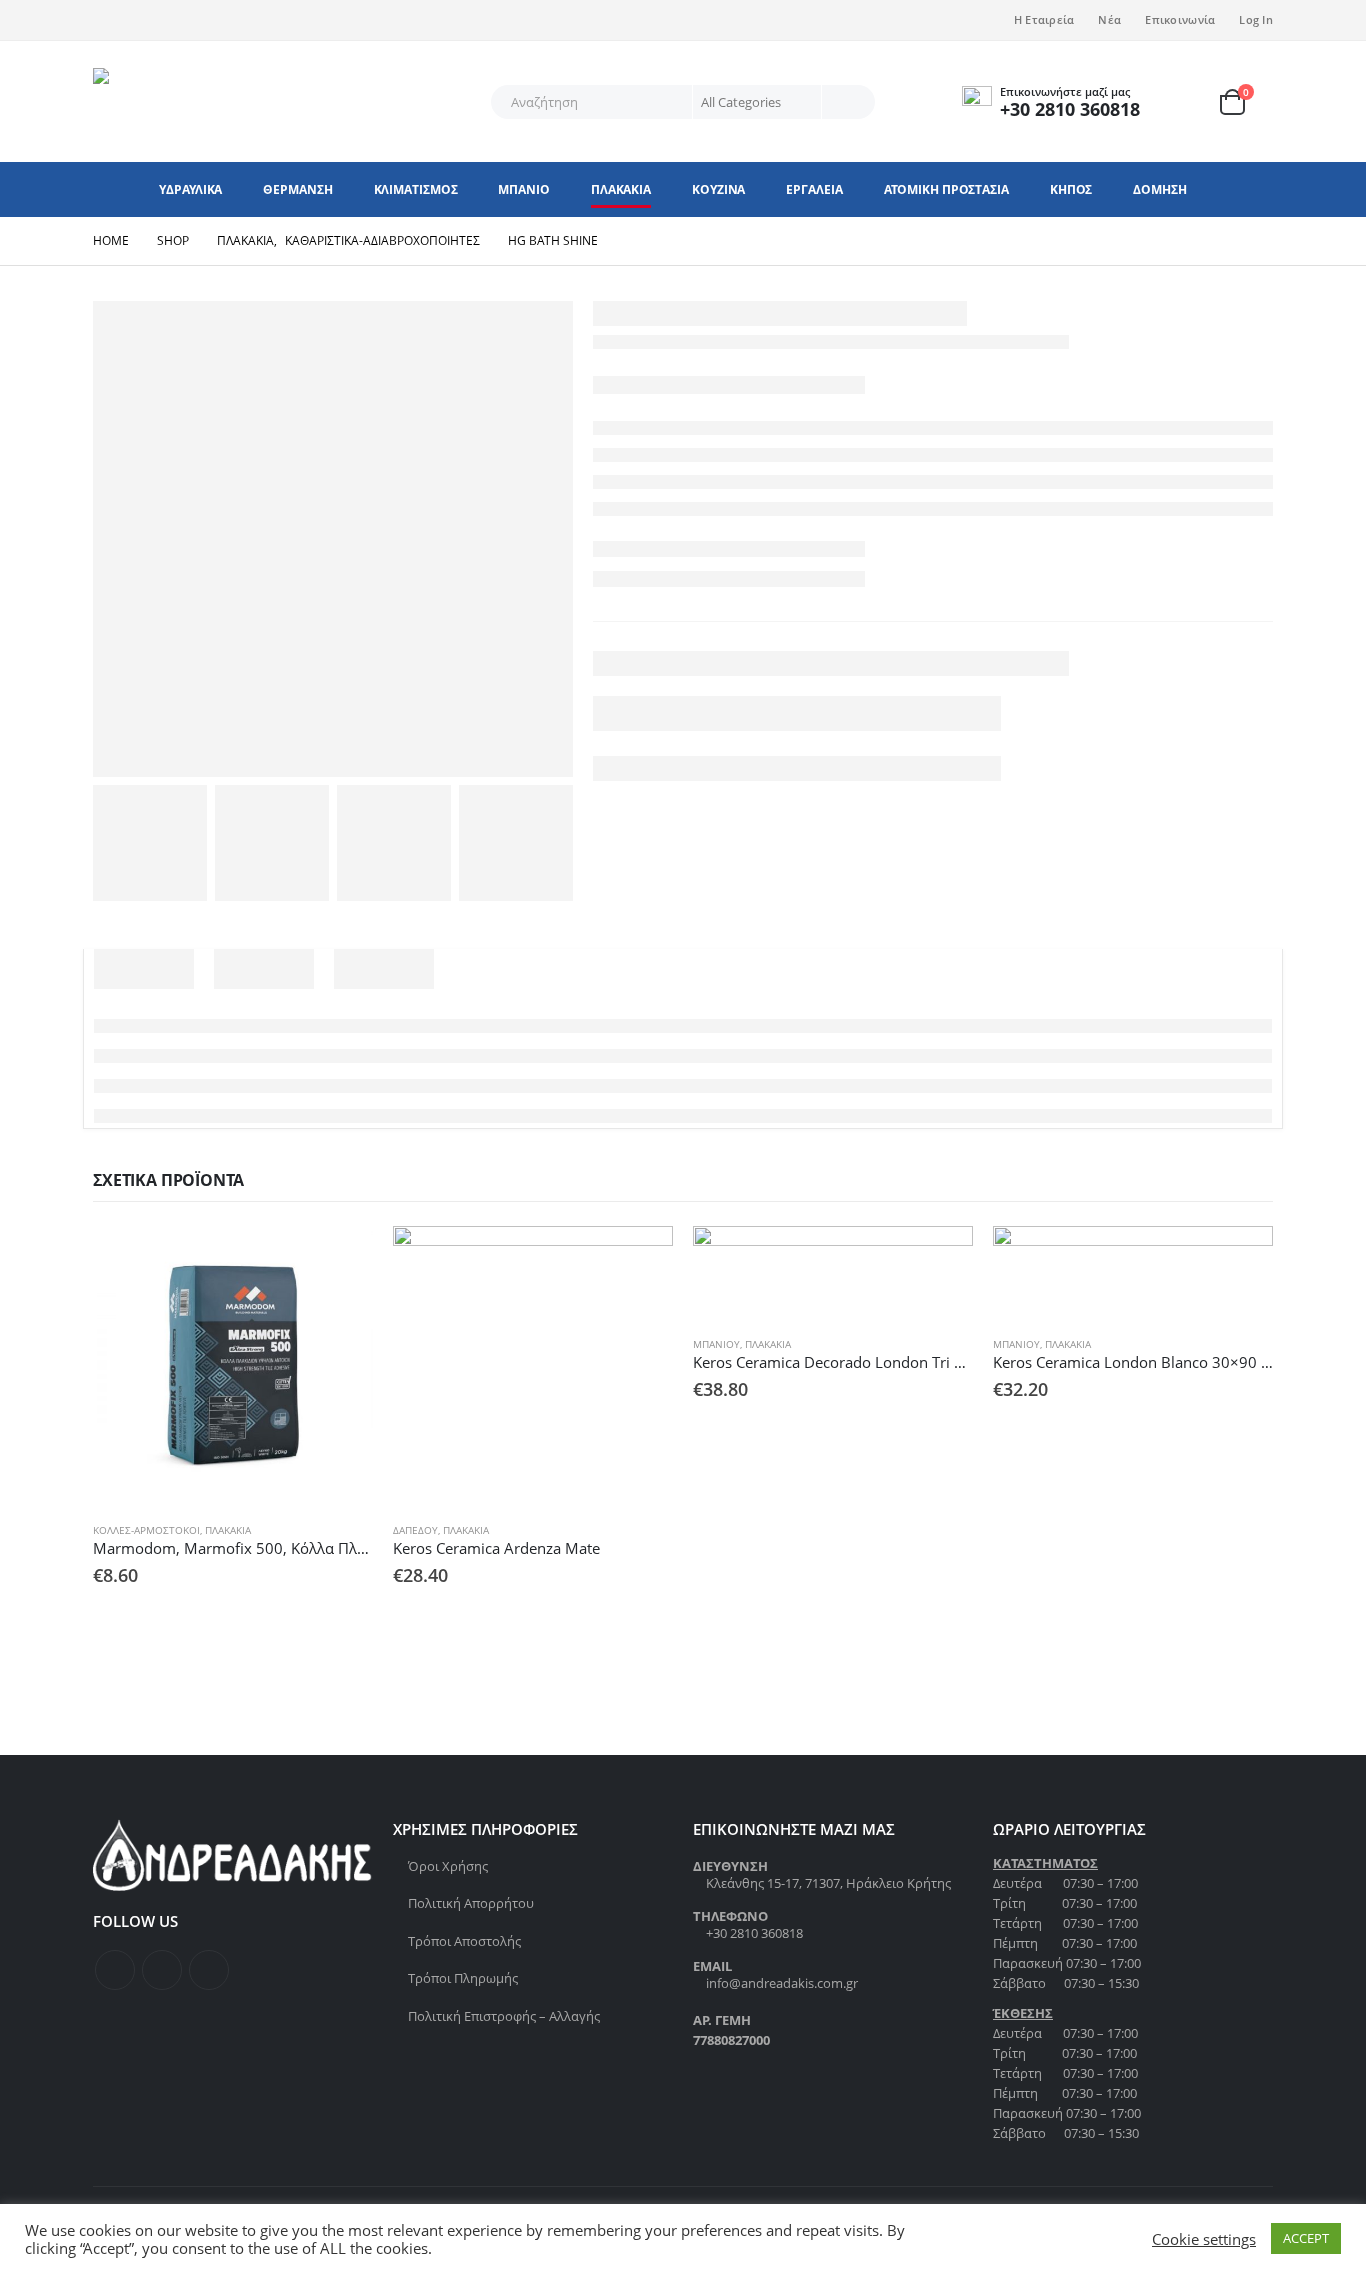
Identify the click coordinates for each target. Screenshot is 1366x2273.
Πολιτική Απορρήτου (471, 1903)
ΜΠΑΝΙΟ (523, 189)
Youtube (209, 1970)
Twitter (162, 1970)
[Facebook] (108, 20)
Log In (1256, 19)
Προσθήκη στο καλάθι (340, 1259)
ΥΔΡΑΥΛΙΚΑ (190, 189)
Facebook (115, 1970)
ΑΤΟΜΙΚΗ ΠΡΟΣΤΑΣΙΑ (946, 189)
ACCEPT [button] (1306, 2238)
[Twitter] (141, 20)
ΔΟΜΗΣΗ (1159, 189)
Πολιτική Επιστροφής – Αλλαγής (504, 2016)
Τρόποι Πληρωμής (463, 1978)
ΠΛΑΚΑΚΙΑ (621, 189)
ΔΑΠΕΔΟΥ (415, 1530)
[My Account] (1193, 101)
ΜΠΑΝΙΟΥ (716, 1344)
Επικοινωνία (1180, 19)
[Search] (847, 102)
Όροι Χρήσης (448, 1866)
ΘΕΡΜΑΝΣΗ (297, 189)
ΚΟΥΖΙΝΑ (718, 189)
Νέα (1109, 19)
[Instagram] (174, 20)
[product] (233, 1366)
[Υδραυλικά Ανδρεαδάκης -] (218, 101)
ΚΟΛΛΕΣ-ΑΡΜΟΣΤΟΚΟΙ (146, 1530)
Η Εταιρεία (1044, 19)
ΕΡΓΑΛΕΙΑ (814, 189)
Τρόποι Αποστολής (464, 1941)
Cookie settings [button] (1204, 2239)
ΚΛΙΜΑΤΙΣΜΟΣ (416, 189)
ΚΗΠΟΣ (1071, 189)
